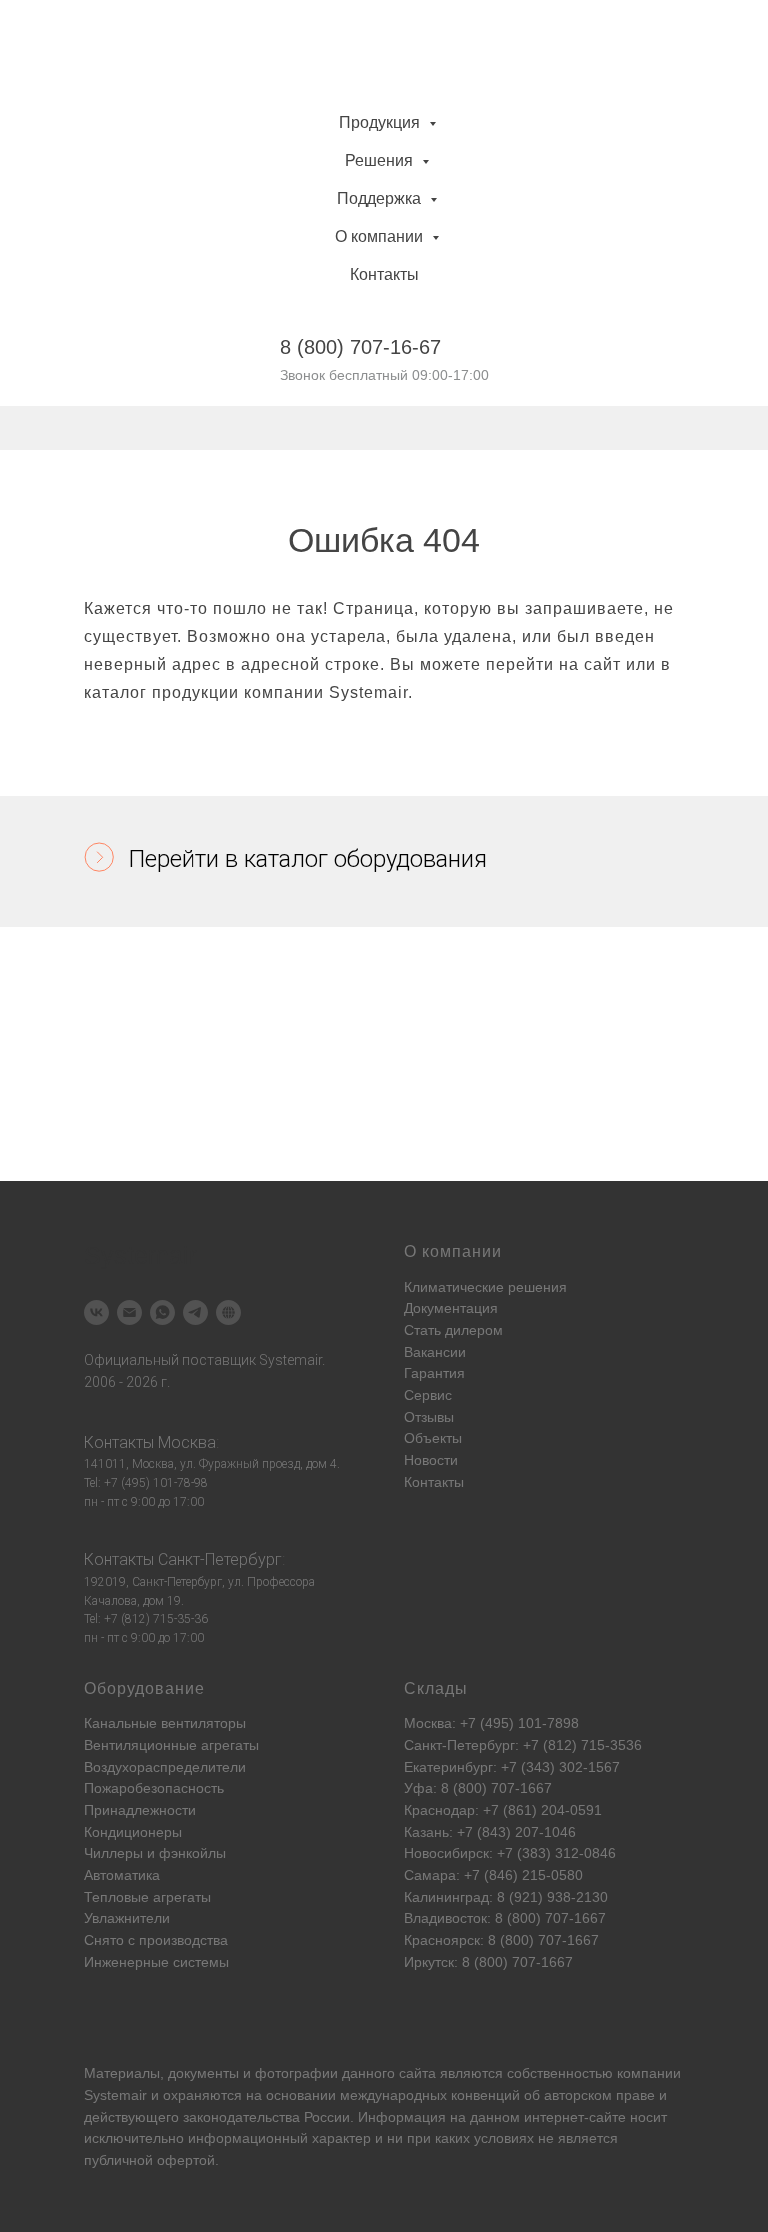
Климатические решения (485, 1287)
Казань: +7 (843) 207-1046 (490, 1832)
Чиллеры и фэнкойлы (155, 1853)
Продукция (381, 122)
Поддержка (381, 198)
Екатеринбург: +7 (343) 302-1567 (512, 1767)
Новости (431, 1460)
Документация (451, 1308)
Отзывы (429, 1417)
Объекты (433, 1438)
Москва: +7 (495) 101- (475, 1723)
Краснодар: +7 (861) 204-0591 (503, 1810)
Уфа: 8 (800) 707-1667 (478, 1788)
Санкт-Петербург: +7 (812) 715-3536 (523, 1745)
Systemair (115, 2095)
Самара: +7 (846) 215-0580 (493, 1875)
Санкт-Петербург (220, 1559)
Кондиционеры (133, 1832)
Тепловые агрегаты (147, 1897)
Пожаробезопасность (154, 1788)
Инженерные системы (156, 1962)
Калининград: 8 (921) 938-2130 (506, 1897)
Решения (381, 160)
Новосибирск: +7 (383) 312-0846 (510, 1853)
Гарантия (434, 1373)
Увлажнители (127, 1918)
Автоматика (122, 1875)
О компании (381, 236)
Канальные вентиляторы (165, 1723)
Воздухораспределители (165, 1767)
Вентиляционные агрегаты (171, 1745)
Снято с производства (156, 1940)
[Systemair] (96, 1312)
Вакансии (435, 1352)
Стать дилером (453, 1330)
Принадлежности (140, 1810)
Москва (187, 1442)
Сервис (428, 1395)
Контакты (384, 274)
